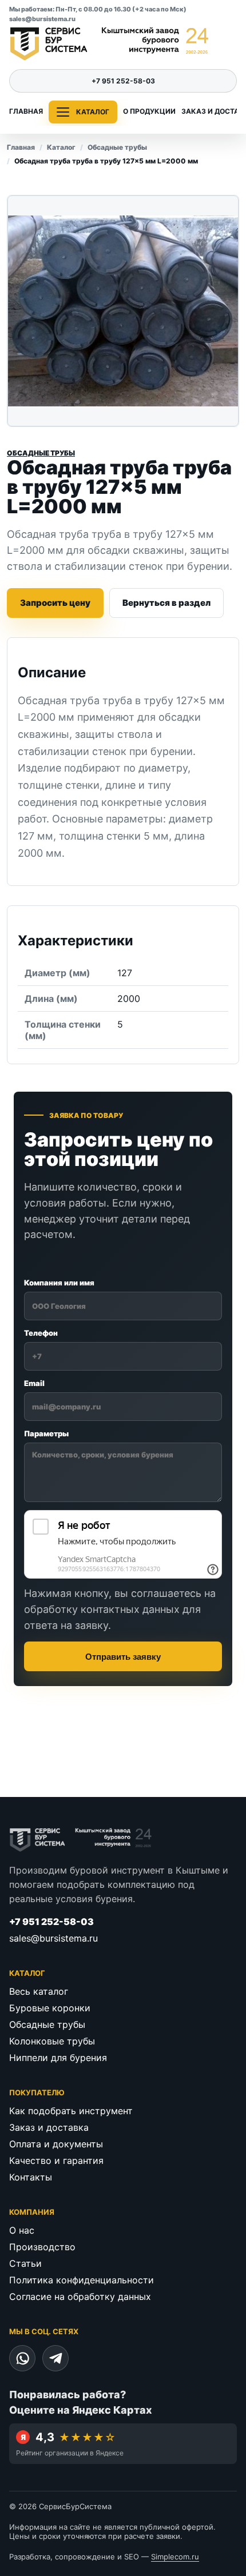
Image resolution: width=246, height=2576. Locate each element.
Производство (42, 2247)
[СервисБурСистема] (109, 44)
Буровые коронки (50, 2008)
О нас (22, 2230)
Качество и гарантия (56, 2160)
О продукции (149, 111)
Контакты (31, 2177)
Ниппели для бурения (58, 2058)
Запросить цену (55, 603)
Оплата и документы (56, 2144)
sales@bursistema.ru (42, 19)
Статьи (25, 2263)
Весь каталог (39, 1991)
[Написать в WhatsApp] (22, 2358)
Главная (26, 111)
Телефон (41, 1333)
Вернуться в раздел (166, 603)
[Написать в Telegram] (55, 2358)
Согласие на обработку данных (80, 2297)
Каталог (61, 147)
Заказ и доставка (49, 2127)
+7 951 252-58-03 (123, 81)
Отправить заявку (123, 1657)
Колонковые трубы (52, 2041)
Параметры (46, 1433)
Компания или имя (59, 1283)
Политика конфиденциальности (82, 2280)
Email (34, 1383)
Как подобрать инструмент (71, 2111)
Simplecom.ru (175, 2557)
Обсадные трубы (117, 147)
